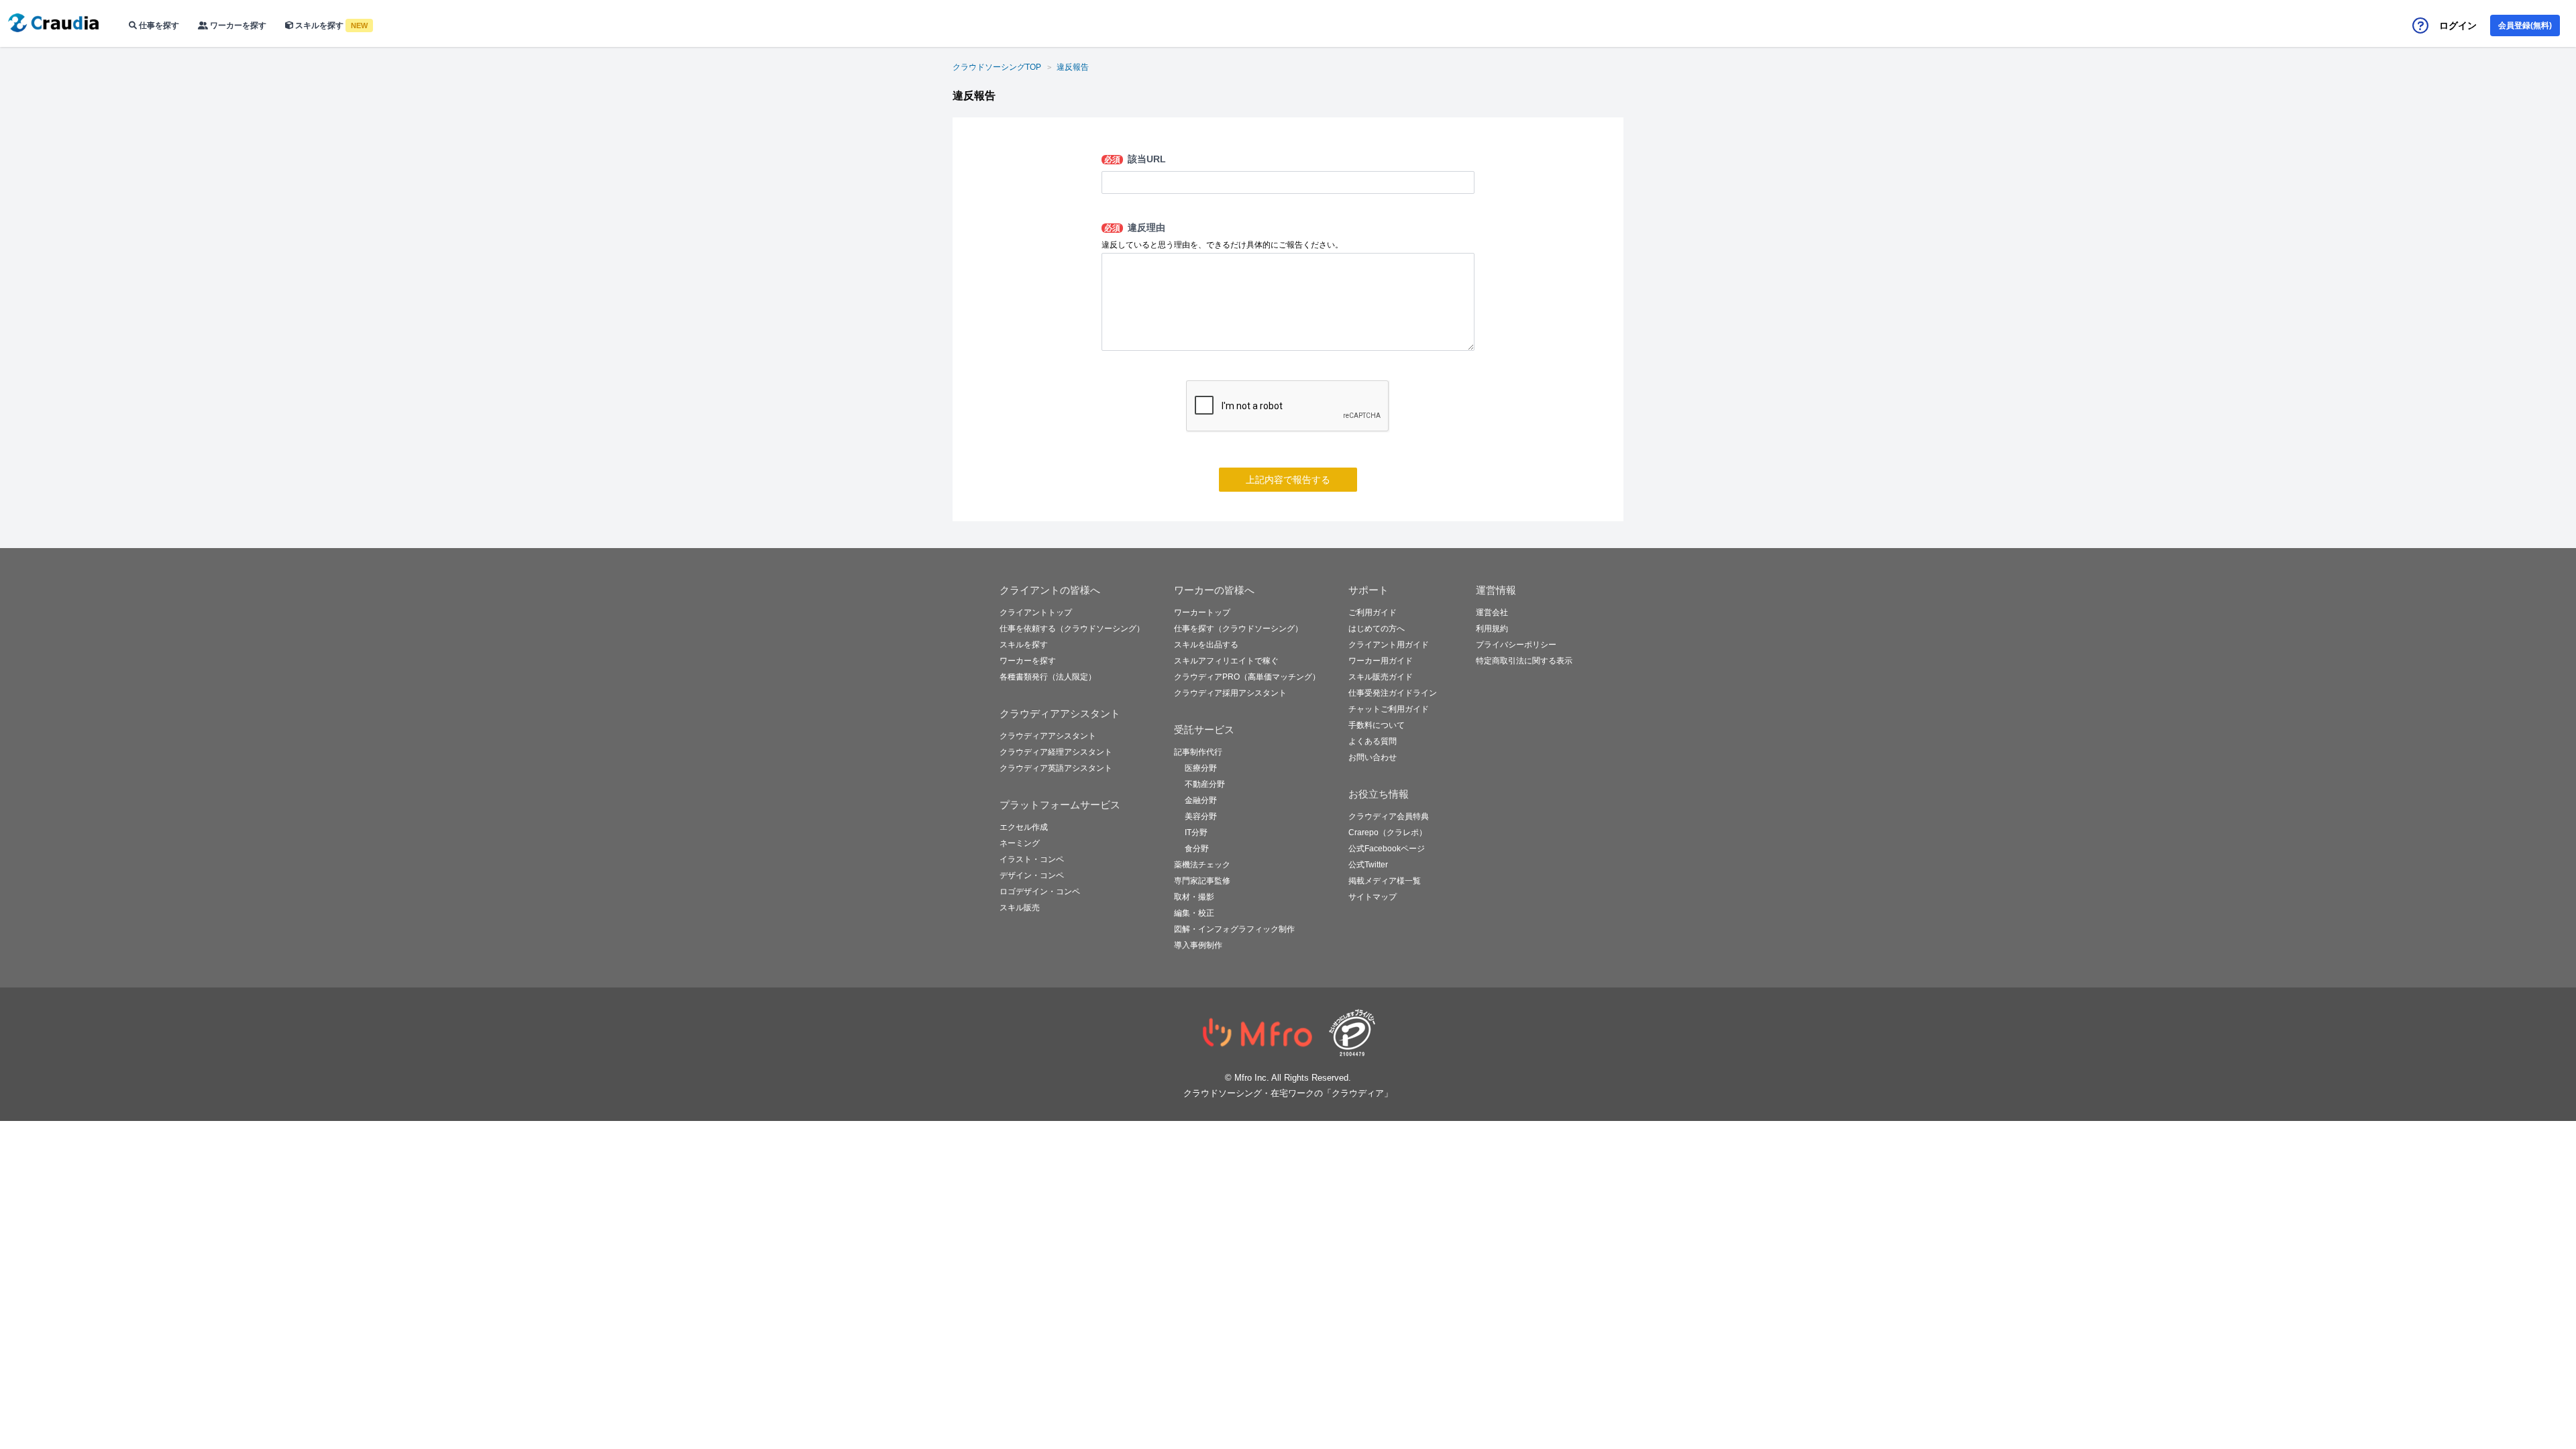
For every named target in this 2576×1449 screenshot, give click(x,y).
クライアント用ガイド (1389, 645)
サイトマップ (1373, 897)
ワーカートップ (1202, 612)
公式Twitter (1368, 865)
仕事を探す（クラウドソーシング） (1238, 629)
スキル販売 (1020, 908)
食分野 (1197, 849)
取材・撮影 (1194, 897)
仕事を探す (158, 25)
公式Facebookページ (1387, 849)
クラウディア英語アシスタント (1056, 768)
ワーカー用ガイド (1381, 661)
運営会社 (1492, 612)
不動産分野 (1205, 784)
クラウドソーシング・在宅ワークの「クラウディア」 (1288, 1093)
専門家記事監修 (1202, 881)
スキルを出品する (1206, 645)
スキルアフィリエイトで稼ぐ (1226, 661)
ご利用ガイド (1373, 612)
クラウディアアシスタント (1048, 736)
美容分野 (1201, 816)
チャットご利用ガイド (1389, 709)
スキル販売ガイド (1381, 677)
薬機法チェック (1202, 865)
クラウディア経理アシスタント (1056, 752)
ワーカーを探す (237, 25)
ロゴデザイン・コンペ (1040, 892)
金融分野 (1201, 800)
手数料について (1377, 725)
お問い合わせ (1373, 757)
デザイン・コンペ (1032, 875)
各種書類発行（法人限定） (1048, 677)
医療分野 (1201, 768)
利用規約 (1492, 629)
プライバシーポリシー (1516, 645)
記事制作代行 (1198, 752)
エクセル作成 (1024, 827)
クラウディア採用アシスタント (1230, 693)
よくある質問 (1373, 741)
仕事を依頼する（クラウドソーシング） (1072, 629)
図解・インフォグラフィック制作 (1234, 929)
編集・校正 (1194, 913)
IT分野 (1196, 833)
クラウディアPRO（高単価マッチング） (1247, 677)
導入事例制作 (1198, 945)
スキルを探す (330, 25)
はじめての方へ (1377, 629)
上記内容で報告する (1288, 480)
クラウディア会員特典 (1389, 816)
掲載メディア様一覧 (1385, 881)
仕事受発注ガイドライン (1393, 693)
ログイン (2458, 25)
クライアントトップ (1036, 612)
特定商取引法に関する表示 (1524, 661)
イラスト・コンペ (1032, 859)
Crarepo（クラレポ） (1388, 833)
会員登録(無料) (2525, 25)
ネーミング (1020, 843)
